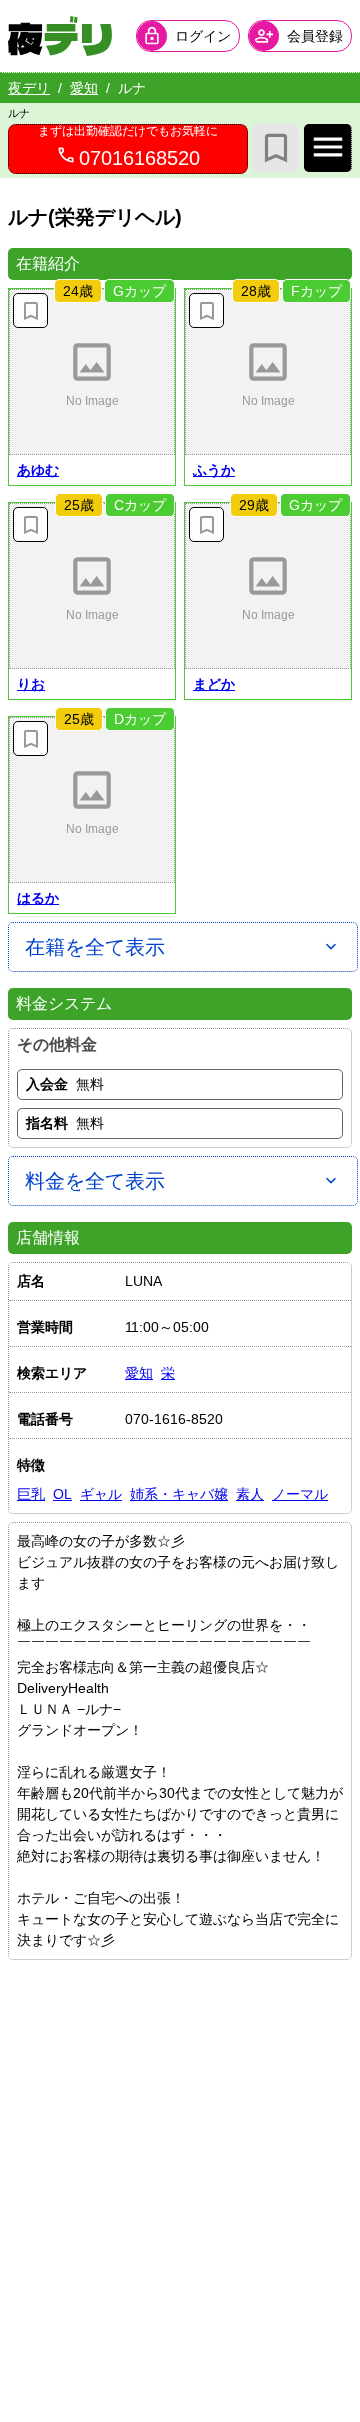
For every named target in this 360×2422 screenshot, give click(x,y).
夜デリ (29, 88)
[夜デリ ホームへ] (60, 36)
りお (31, 684)
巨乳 (31, 1494)
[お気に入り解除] (30, 310)
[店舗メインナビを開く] (328, 148)
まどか (214, 684)
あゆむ (38, 470)
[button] (92, 372)
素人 (250, 1494)
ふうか (214, 470)
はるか (38, 898)
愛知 (84, 88)
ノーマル (300, 1494)
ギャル (101, 1494)
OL (62, 1494)
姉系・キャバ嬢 (179, 1494)
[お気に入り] (276, 148)
